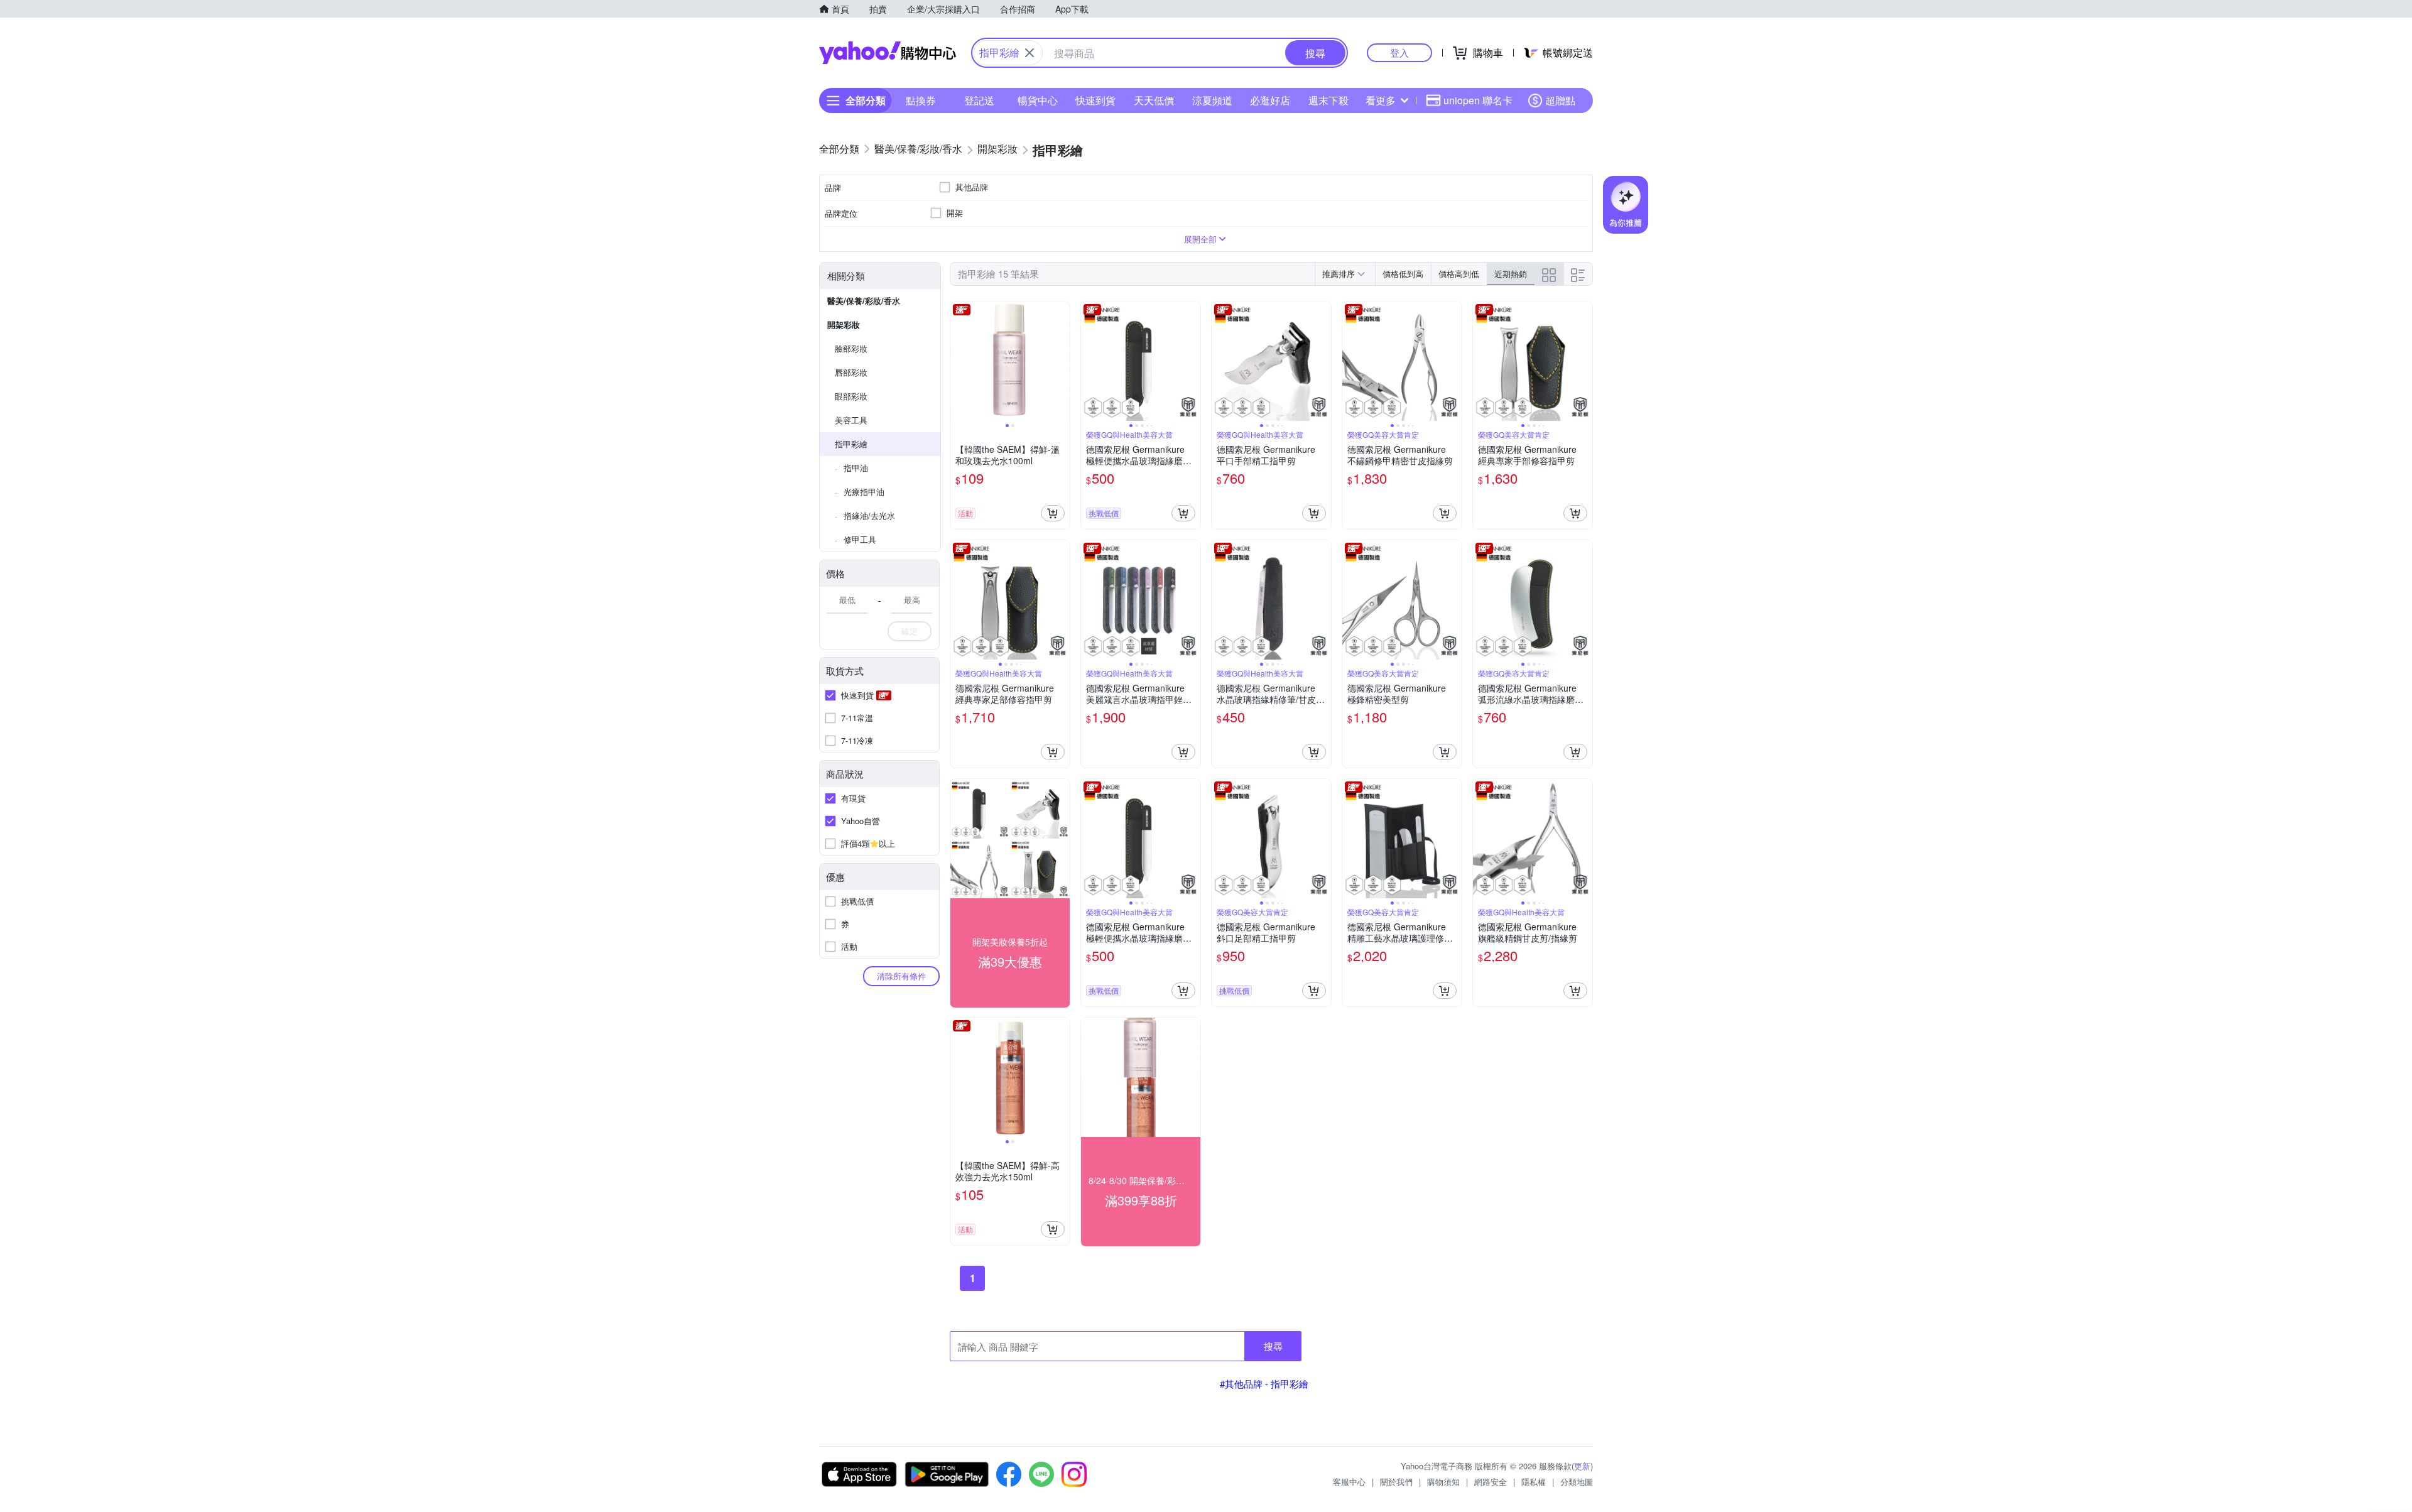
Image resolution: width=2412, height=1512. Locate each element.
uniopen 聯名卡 (1478, 100)
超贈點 (1560, 100)
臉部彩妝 (851, 348)
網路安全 (1491, 1482)
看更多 (1381, 100)
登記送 (979, 100)
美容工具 (851, 420)
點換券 (921, 100)
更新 (1582, 1466)
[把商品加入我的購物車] (1053, 513)
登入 (1399, 52)
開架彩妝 (844, 324)
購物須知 (1443, 1482)
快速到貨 (1095, 100)
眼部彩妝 (851, 396)
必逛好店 (1270, 100)
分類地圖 (1577, 1482)
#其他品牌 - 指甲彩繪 (1264, 1384)
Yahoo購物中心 (888, 53)
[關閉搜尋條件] (1029, 53)
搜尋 (1273, 1346)
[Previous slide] (959, 361)
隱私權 (1534, 1482)
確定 (910, 631)
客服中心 (1349, 1482)
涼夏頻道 (1212, 100)
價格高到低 (1459, 274)
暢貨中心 (1038, 100)
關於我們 (1396, 1482)
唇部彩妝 (851, 372)
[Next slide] (1062, 361)
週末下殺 (1328, 100)
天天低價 (1154, 100)
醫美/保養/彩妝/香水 (864, 301)
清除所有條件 (901, 976)
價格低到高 (1403, 274)
